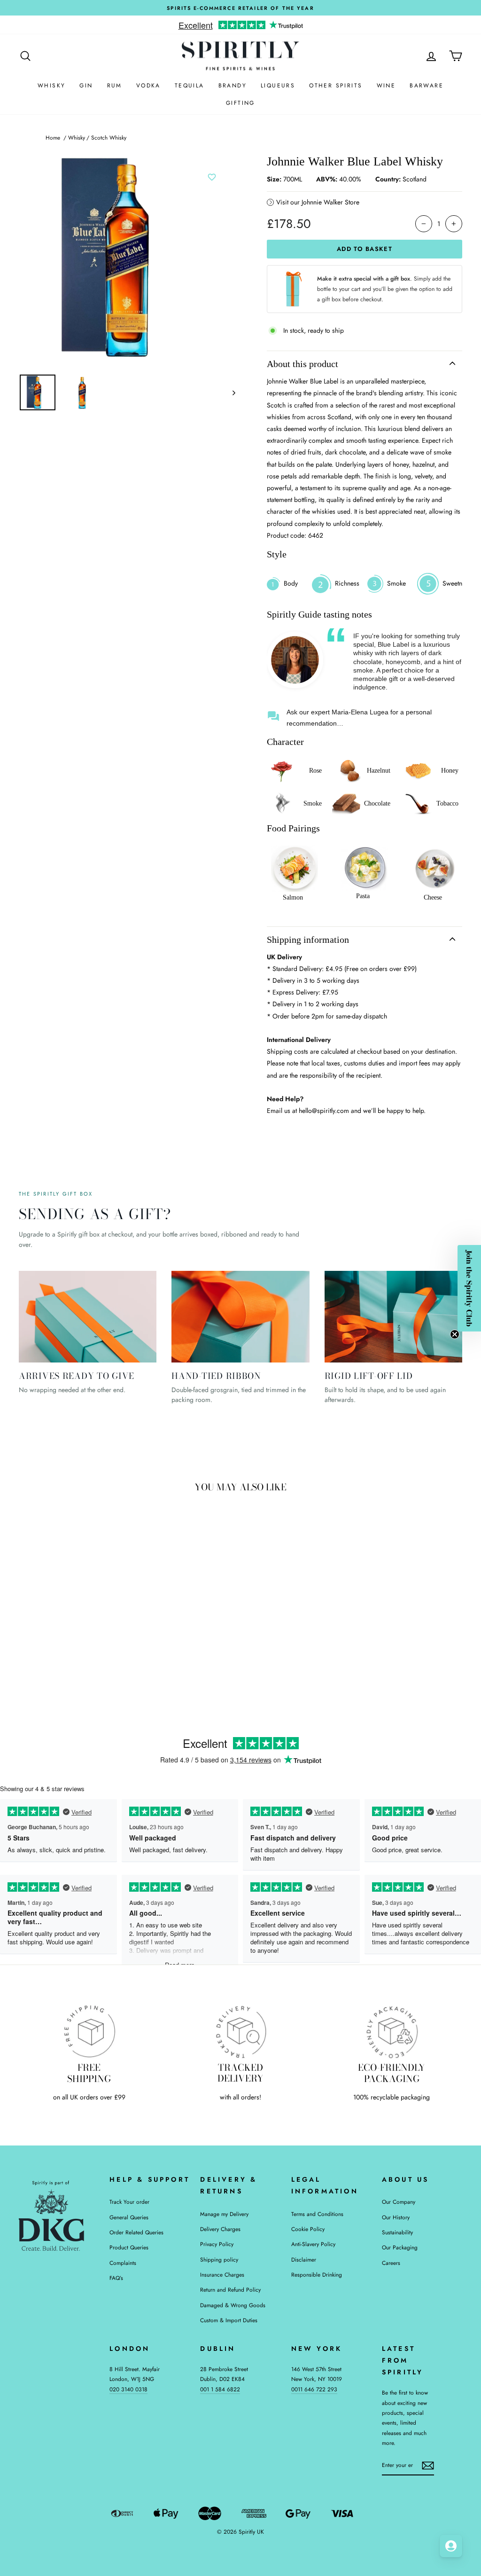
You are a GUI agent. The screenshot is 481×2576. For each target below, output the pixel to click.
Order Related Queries (136, 2232)
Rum (115, 86)
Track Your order (129, 2202)
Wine (386, 86)
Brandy (233, 86)
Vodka (148, 86)
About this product (303, 364)
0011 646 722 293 (314, 2389)
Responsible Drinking (317, 2275)
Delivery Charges (220, 2229)
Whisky (51, 86)
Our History (396, 2217)
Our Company (399, 2202)
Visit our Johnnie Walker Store (318, 202)
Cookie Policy (308, 2229)
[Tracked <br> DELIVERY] (240, 2031)
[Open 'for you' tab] (451, 2546)
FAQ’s (116, 2278)
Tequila (190, 86)
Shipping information (308, 940)
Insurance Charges (222, 2275)
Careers (391, 2263)
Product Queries (129, 2247)
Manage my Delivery (224, 2214)
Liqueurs (278, 86)
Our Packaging (400, 2247)
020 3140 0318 (128, 2389)
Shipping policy (219, 2259)
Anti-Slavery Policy (313, 2244)
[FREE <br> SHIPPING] (89, 2031)
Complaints (123, 2263)
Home (53, 137)
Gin (86, 86)
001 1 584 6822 (220, 2389)
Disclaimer (304, 2259)
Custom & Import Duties (229, 2320)
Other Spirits (336, 86)
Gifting (240, 103)
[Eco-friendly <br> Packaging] (392, 2031)
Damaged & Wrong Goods (233, 2305)
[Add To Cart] (108, 1611)
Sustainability (397, 2232)
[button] (469, 1288)
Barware (427, 86)
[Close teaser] (455, 1334)
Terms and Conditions (317, 2214)
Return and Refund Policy (230, 2290)
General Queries (129, 2217)
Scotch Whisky (109, 137)
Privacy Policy (217, 2244)
